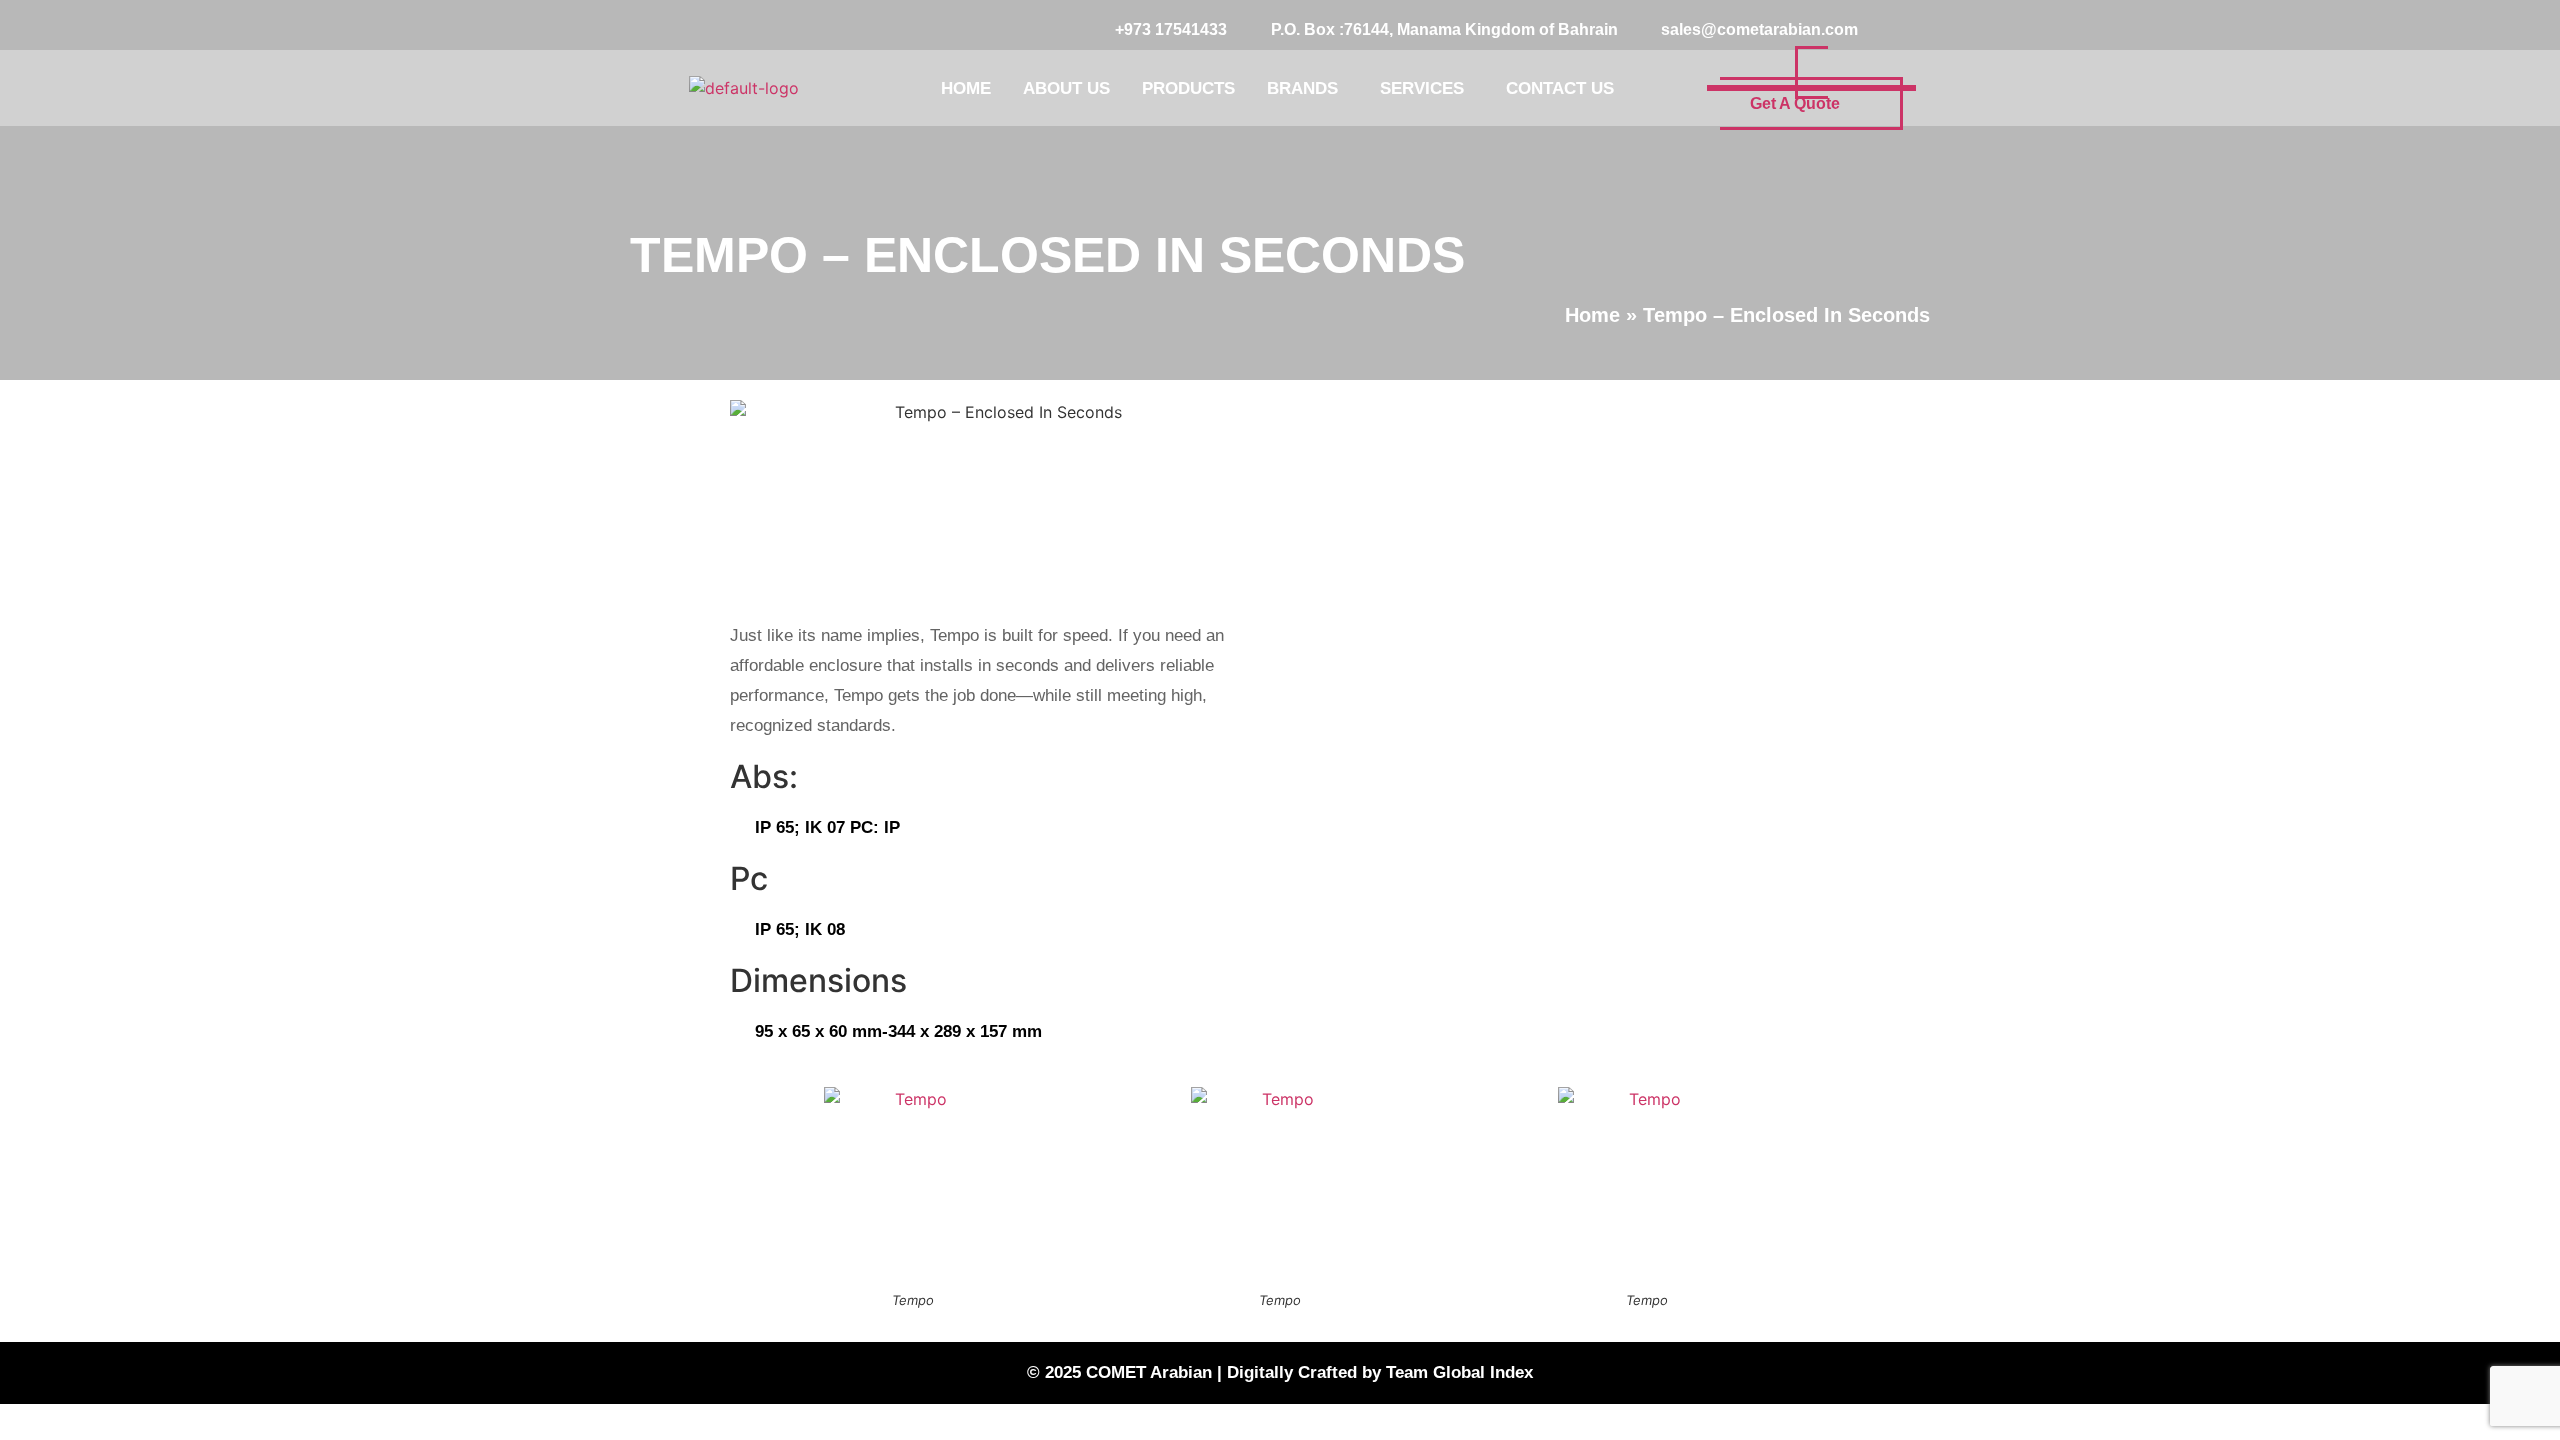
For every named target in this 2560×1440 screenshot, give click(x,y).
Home (1592, 315)
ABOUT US (1066, 88)
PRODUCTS (1188, 88)
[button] (1307, 88)
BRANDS (1302, 88)
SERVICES (1422, 88)
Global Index (1483, 1372)
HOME (966, 88)
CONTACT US (1560, 88)
